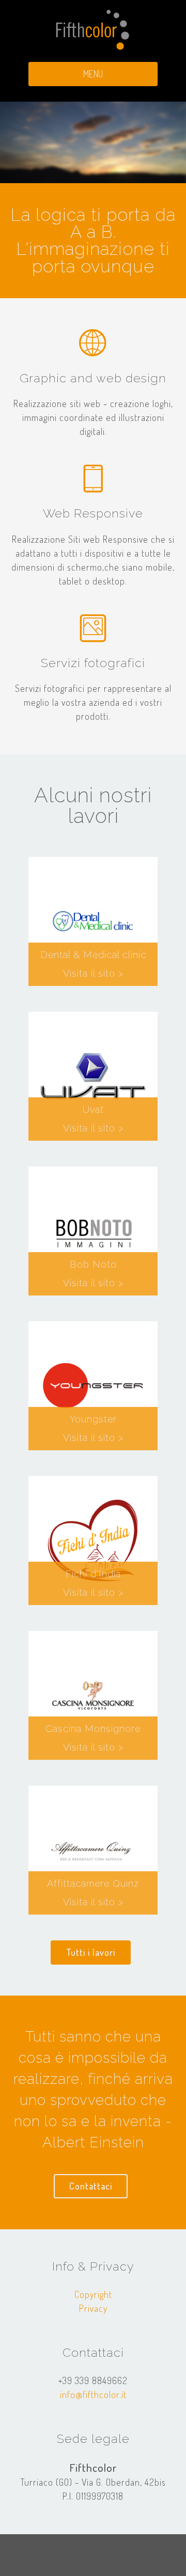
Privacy (93, 2308)
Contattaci (91, 2186)
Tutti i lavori (91, 1952)
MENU (93, 74)
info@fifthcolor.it (93, 2394)
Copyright (93, 2294)
